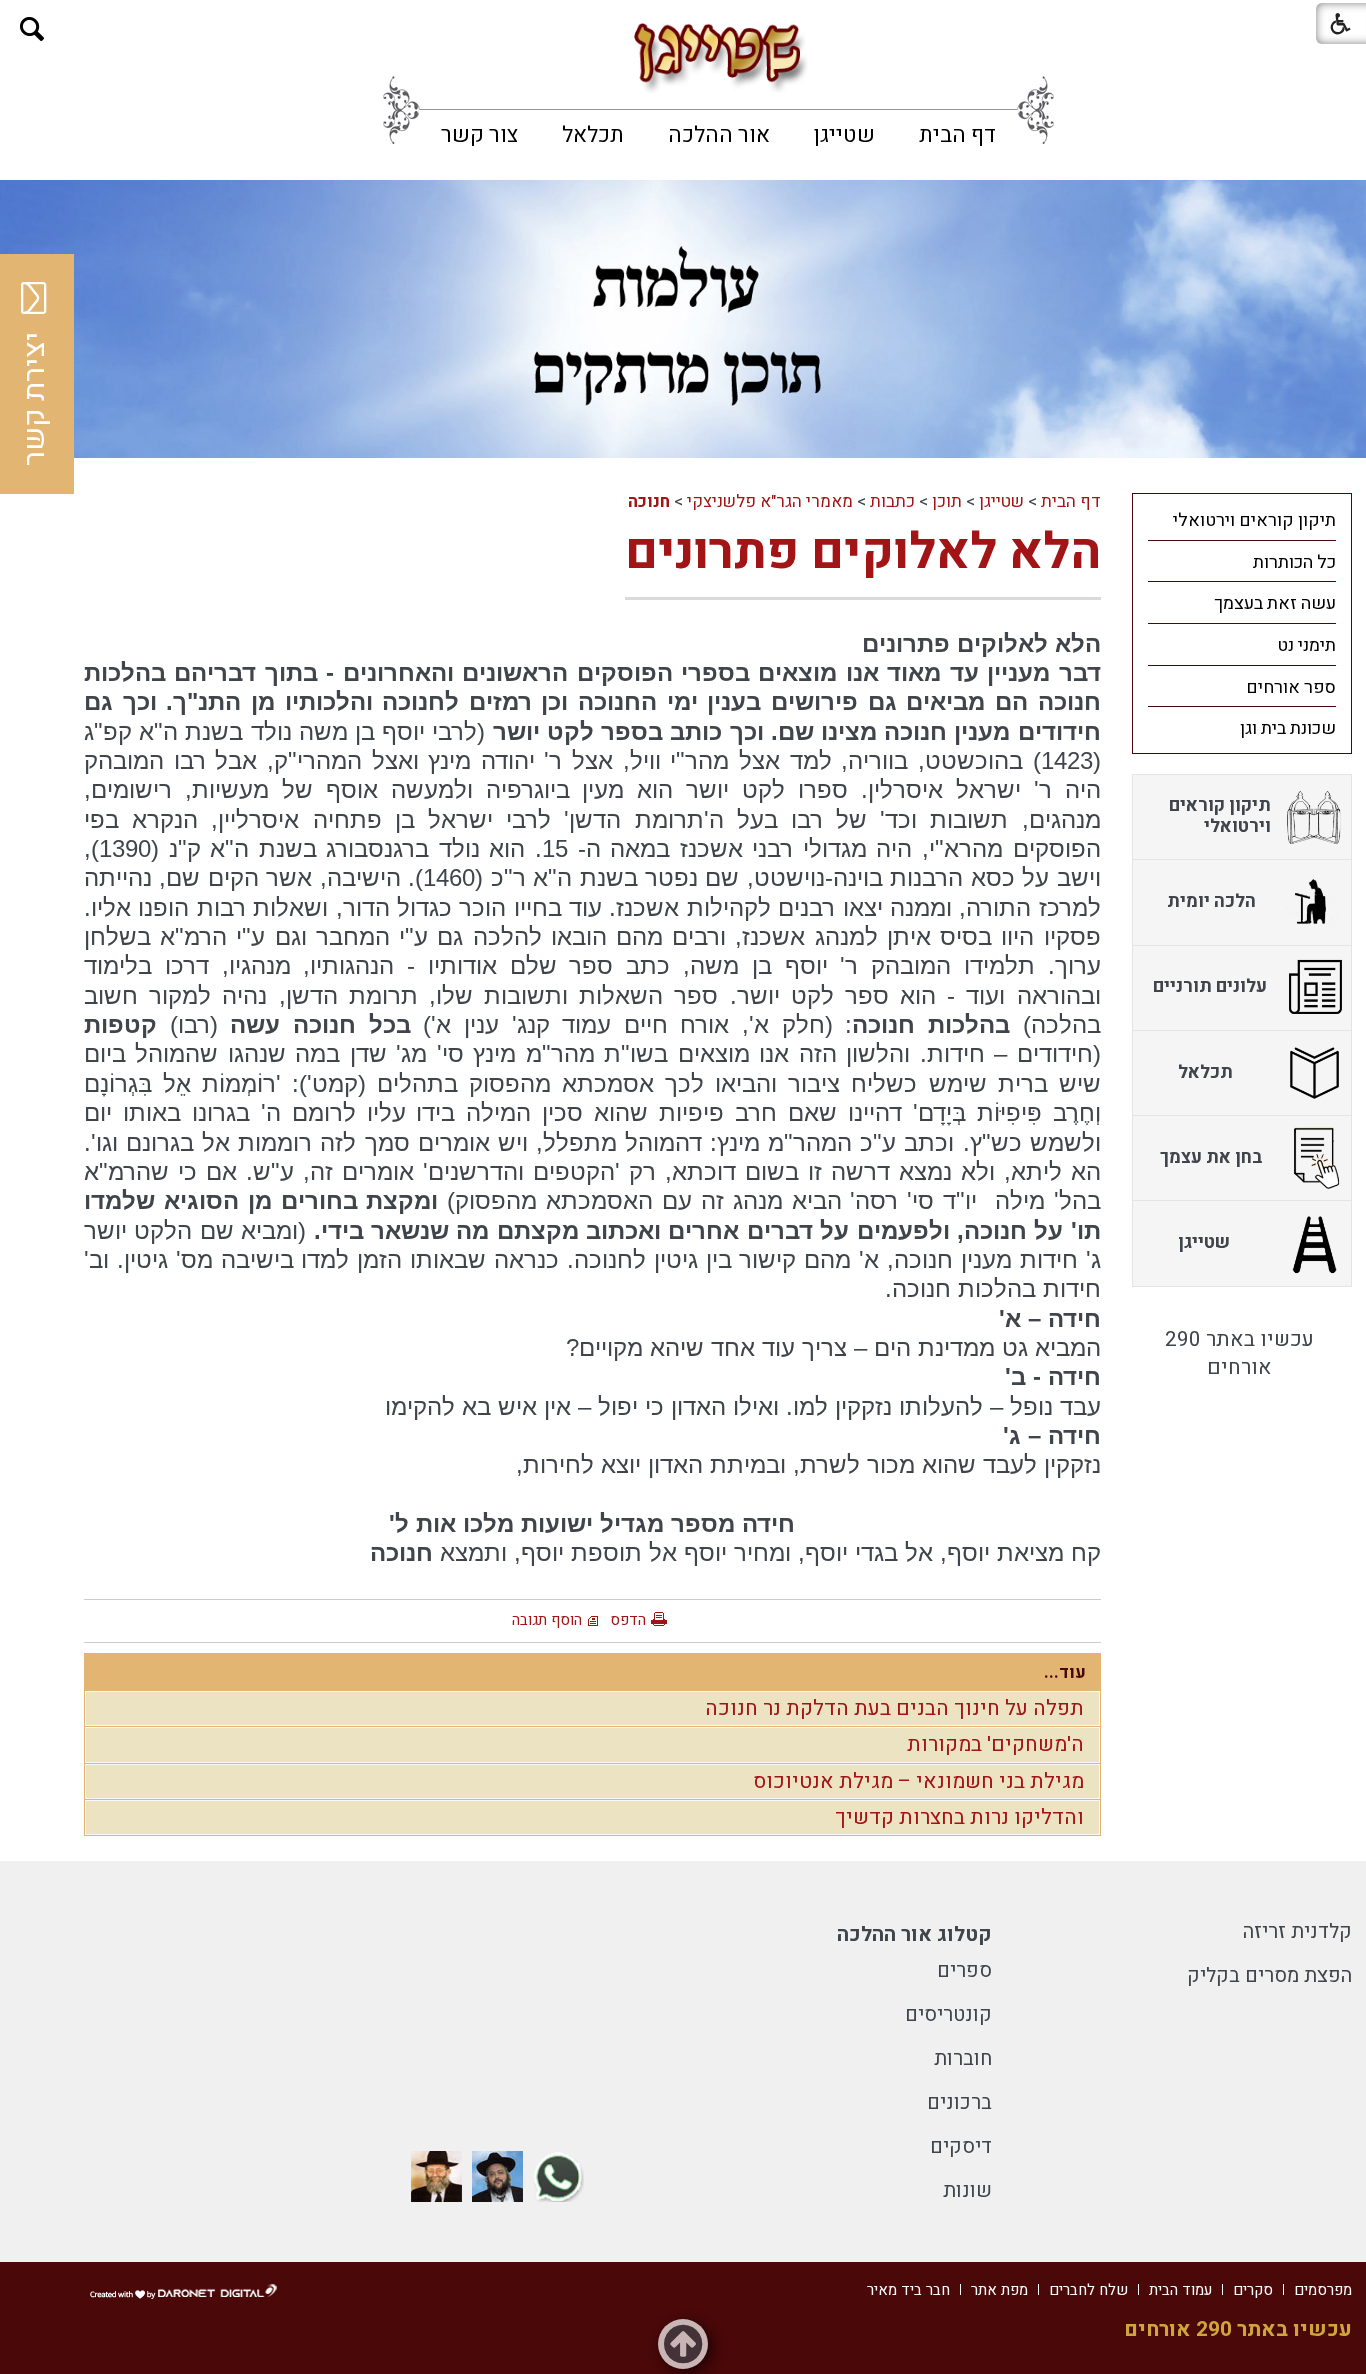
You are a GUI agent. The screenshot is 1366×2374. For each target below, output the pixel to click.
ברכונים (959, 2102)
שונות (967, 2190)
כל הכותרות (1294, 562)
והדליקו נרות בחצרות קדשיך (959, 1817)
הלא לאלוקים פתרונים (863, 552)
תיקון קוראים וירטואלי (1254, 520)
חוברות (963, 2058)
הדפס (628, 1620)
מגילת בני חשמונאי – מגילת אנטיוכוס (918, 1781)
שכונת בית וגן (1288, 728)
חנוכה (649, 501)
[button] (32, 29)
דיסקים (961, 2146)
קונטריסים (948, 2014)
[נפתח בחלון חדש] (558, 2176)
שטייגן (844, 135)
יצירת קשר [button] (35, 399)
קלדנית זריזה (1297, 1931)
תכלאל (593, 135)
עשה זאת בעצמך (1275, 603)
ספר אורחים (1291, 687)
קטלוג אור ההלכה (914, 1934)
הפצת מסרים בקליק (1269, 1975)
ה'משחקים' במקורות (995, 1744)
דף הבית (957, 135)
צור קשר (479, 135)
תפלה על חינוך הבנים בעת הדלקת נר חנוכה (894, 1708)
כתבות (892, 501)
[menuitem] (957, 135)
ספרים (964, 1970)
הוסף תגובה (547, 1620)
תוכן (947, 501)
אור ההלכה (719, 135)
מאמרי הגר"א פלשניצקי (770, 501)
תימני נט (1306, 645)
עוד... (1065, 1672)
